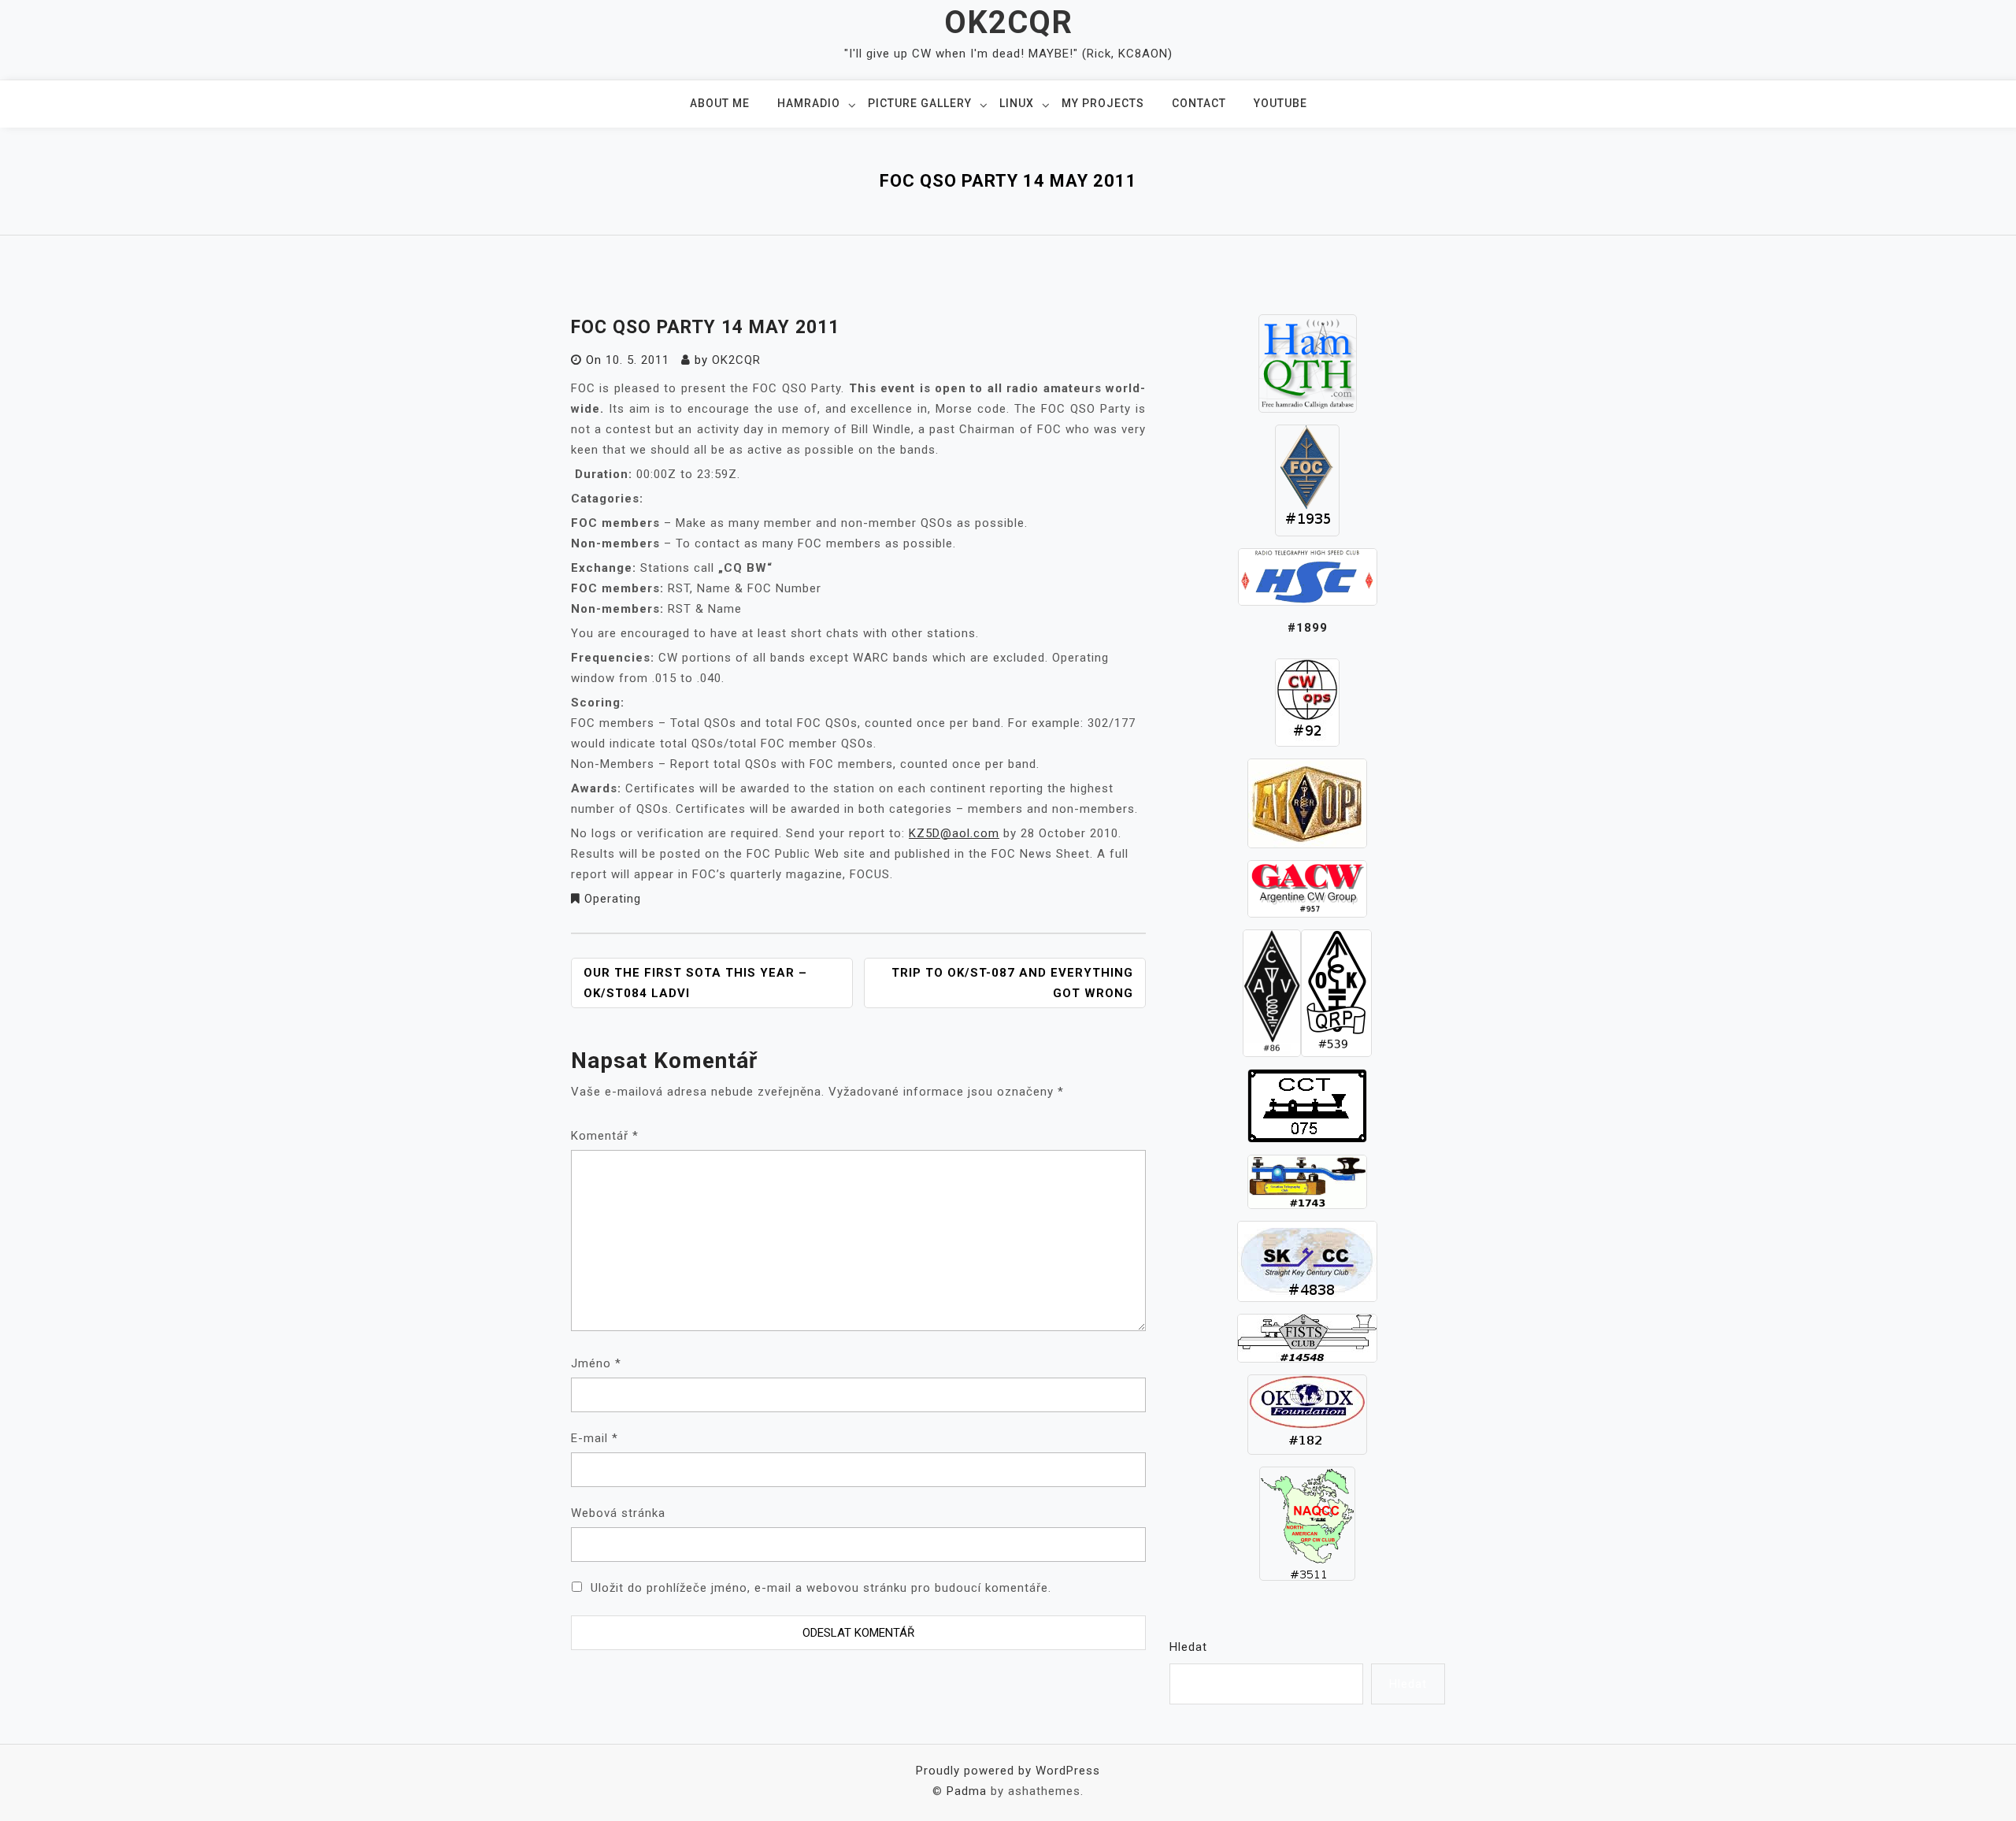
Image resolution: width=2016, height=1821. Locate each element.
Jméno (596, 1363)
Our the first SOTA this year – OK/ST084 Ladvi (695, 983)
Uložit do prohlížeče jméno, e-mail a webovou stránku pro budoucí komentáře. (821, 1588)
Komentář (605, 1136)
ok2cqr (736, 360)
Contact (1199, 103)
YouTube (1280, 103)
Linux (1017, 103)
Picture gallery (920, 103)
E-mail (595, 1438)
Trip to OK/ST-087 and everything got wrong (1012, 983)
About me (720, 103)
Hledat (1188, 1647)
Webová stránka (618, 1513)
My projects (1103, 103)
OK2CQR (1008, 22)
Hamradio (809, 103)
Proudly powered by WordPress (1008, 1771)
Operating (613, 899)
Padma (967, 1791)
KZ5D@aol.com (954, 833)
